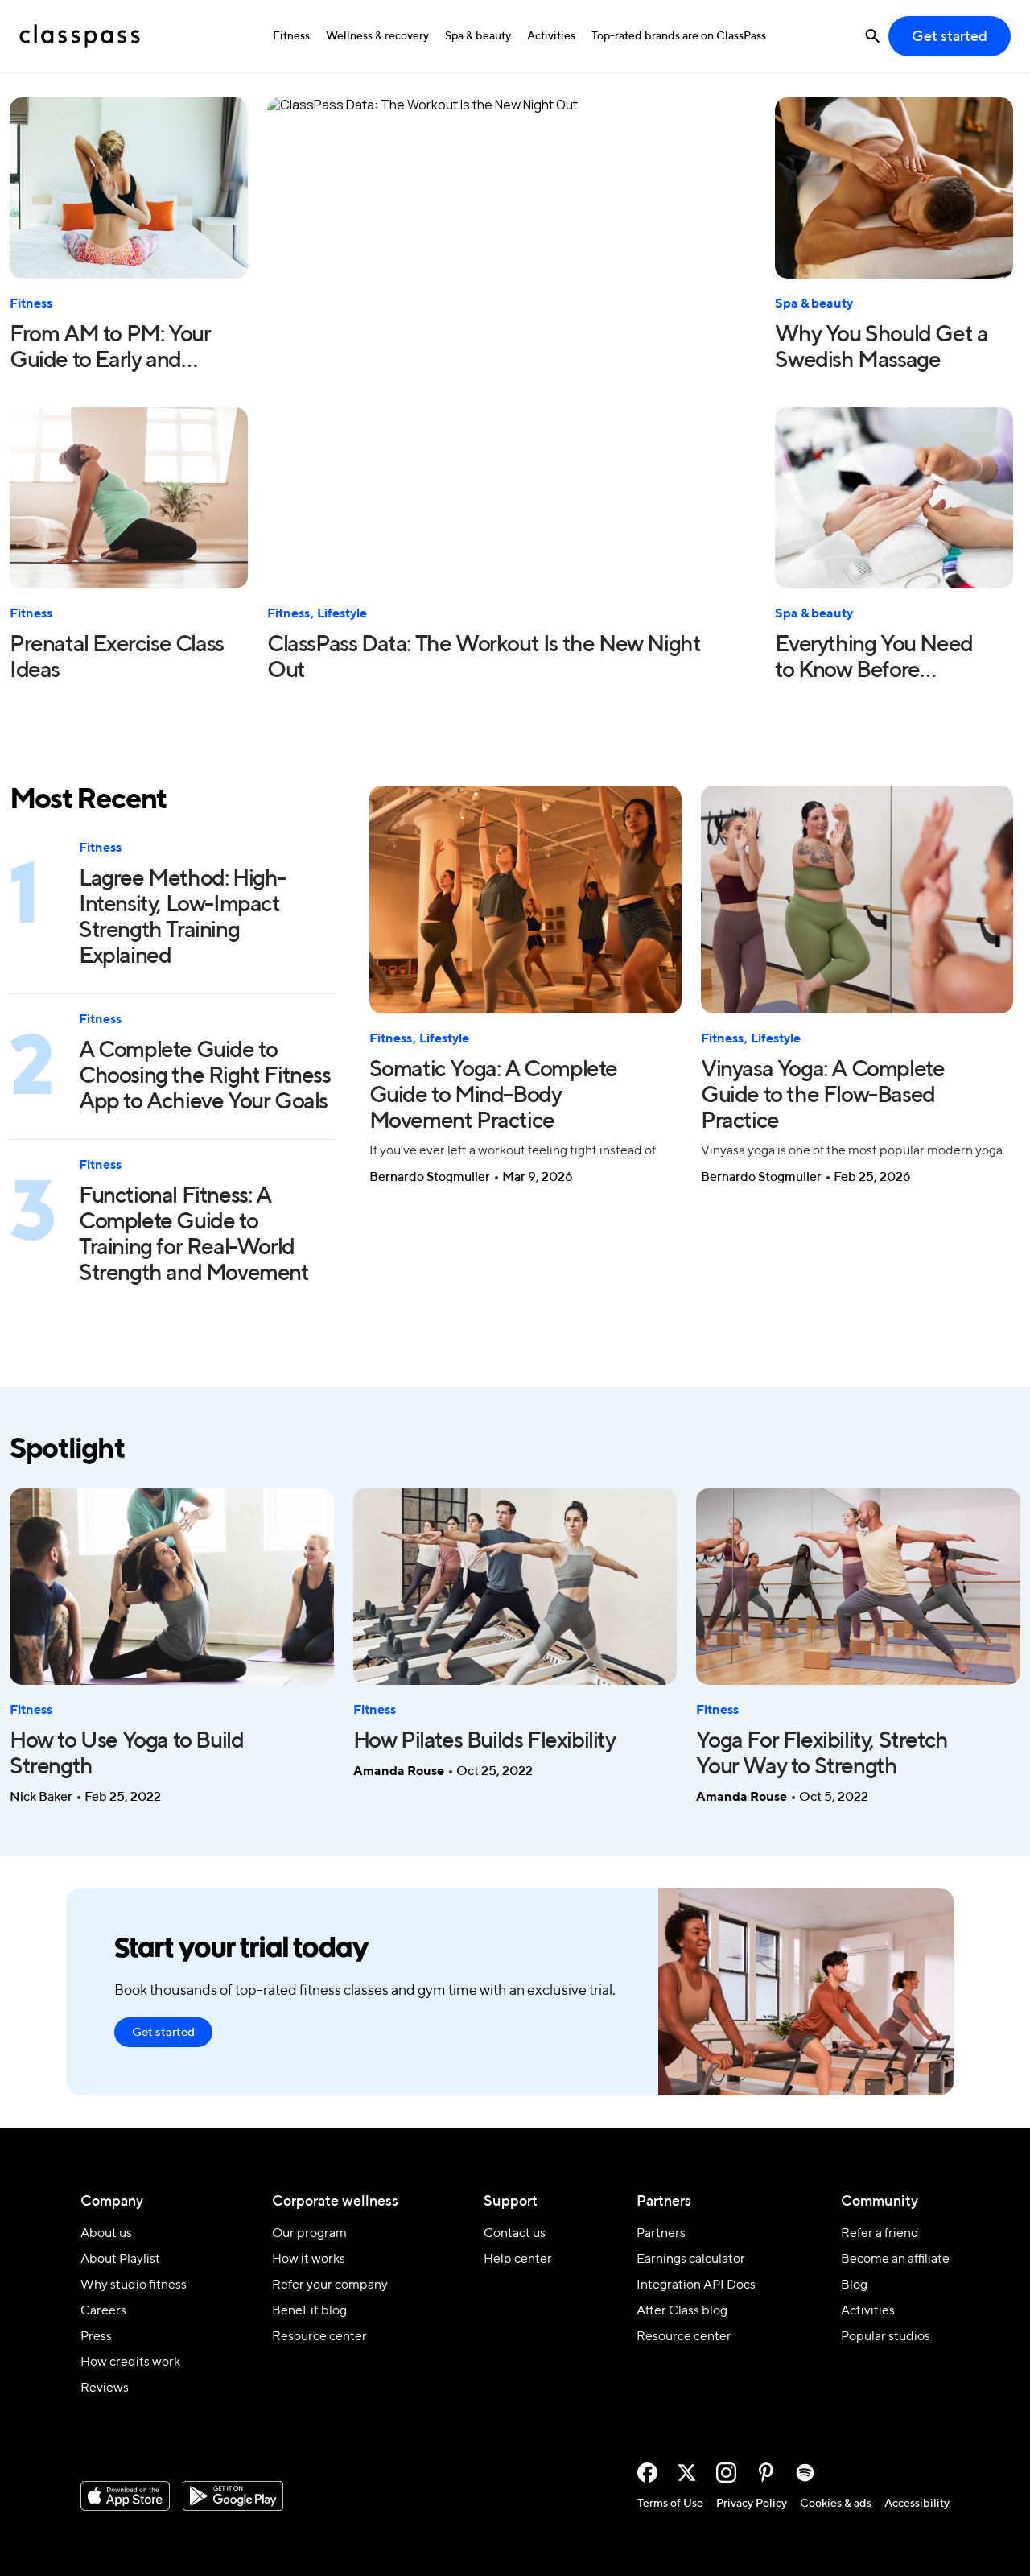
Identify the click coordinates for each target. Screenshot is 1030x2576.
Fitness (291, 36)
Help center (518, 2260)
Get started (950, 37)
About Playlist (120, 2260)
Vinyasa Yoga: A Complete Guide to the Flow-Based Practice (822, 1096)
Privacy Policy (752, 2504)
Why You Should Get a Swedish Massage (881, 348)
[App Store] (125, 2496)
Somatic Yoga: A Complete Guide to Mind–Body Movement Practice (493, 1096)
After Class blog (682, 2311)
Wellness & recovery (377, 36)
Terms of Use (670, 2504)
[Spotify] (805, 2473)
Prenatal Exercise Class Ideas (117, 658)
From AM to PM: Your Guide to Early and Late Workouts (110, 349)
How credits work (130, 2363)
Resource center (319, 2337)
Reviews (105, 2388)
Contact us (515, 2234)
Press (96, 2337)
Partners (661, 2234)
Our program (309, 2234)
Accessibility (917, 2504)
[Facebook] (647, 2473)
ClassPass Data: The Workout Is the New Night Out (484, 658)
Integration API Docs (696, 2285)
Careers (103, 2311)
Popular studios (886, 2337)
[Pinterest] (766, 2473)
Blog (854, 2285)
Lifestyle (342, 614)
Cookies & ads (836, 2504)
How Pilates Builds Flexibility (484, 1741)
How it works (309, 2260)
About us (106, 2234)
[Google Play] (233, 2496)
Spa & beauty (478, 36)
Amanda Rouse (399, 1772)
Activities (551, 36)
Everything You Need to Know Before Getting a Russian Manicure (873, 659)
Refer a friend (880, 2234)
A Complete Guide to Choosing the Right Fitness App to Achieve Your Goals (205, 1076)
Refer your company (330, 2285)
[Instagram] (726, 2473)
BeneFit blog (309, 2311)
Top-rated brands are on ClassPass (679, 36)
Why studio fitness (134, 2285)
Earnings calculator (691, 2260)
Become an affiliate (895, 2260)
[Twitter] (687, 2473)
